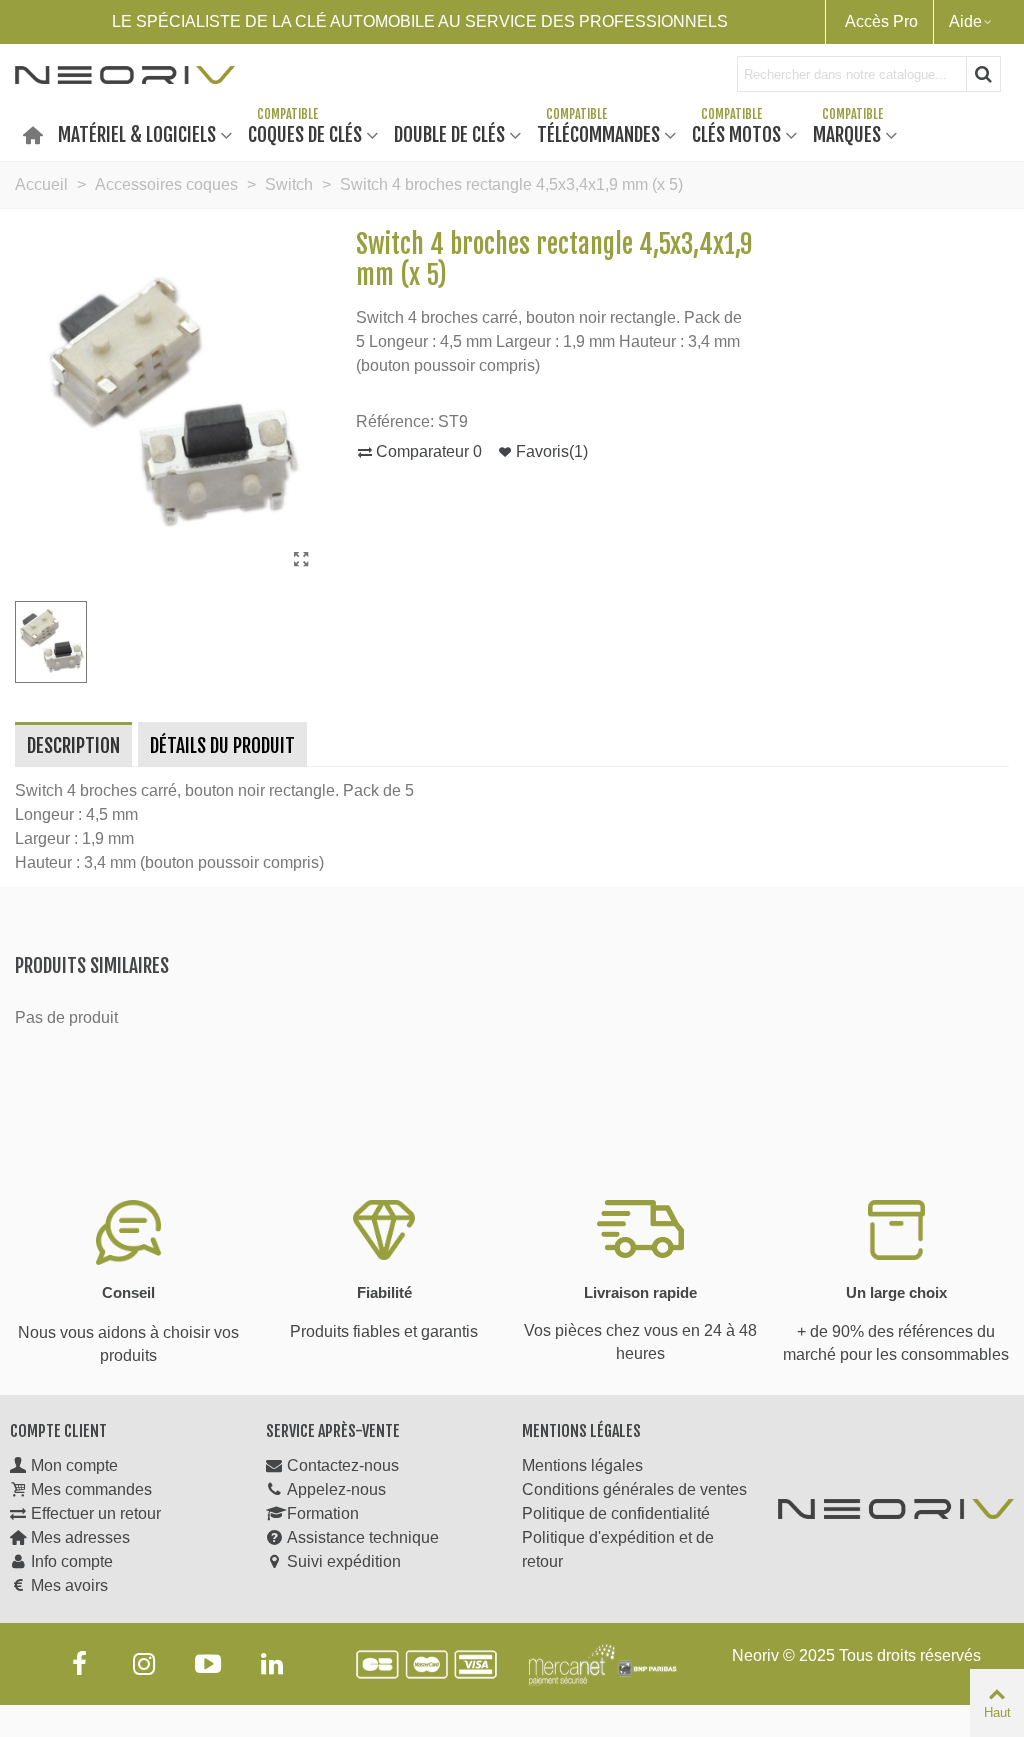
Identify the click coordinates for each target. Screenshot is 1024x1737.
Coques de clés (305, 133)
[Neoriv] (125, 74)
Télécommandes (598, 133)
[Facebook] (80, 1664)
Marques (847, 133)
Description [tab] (73, 746)
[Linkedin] (272, 1664)
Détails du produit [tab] (222, 746)
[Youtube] (208, 1664)
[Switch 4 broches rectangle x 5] (301, 560)
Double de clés (449, 133)
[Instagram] (144, 1664)
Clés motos (736, 133)
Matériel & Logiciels (137, 133)
